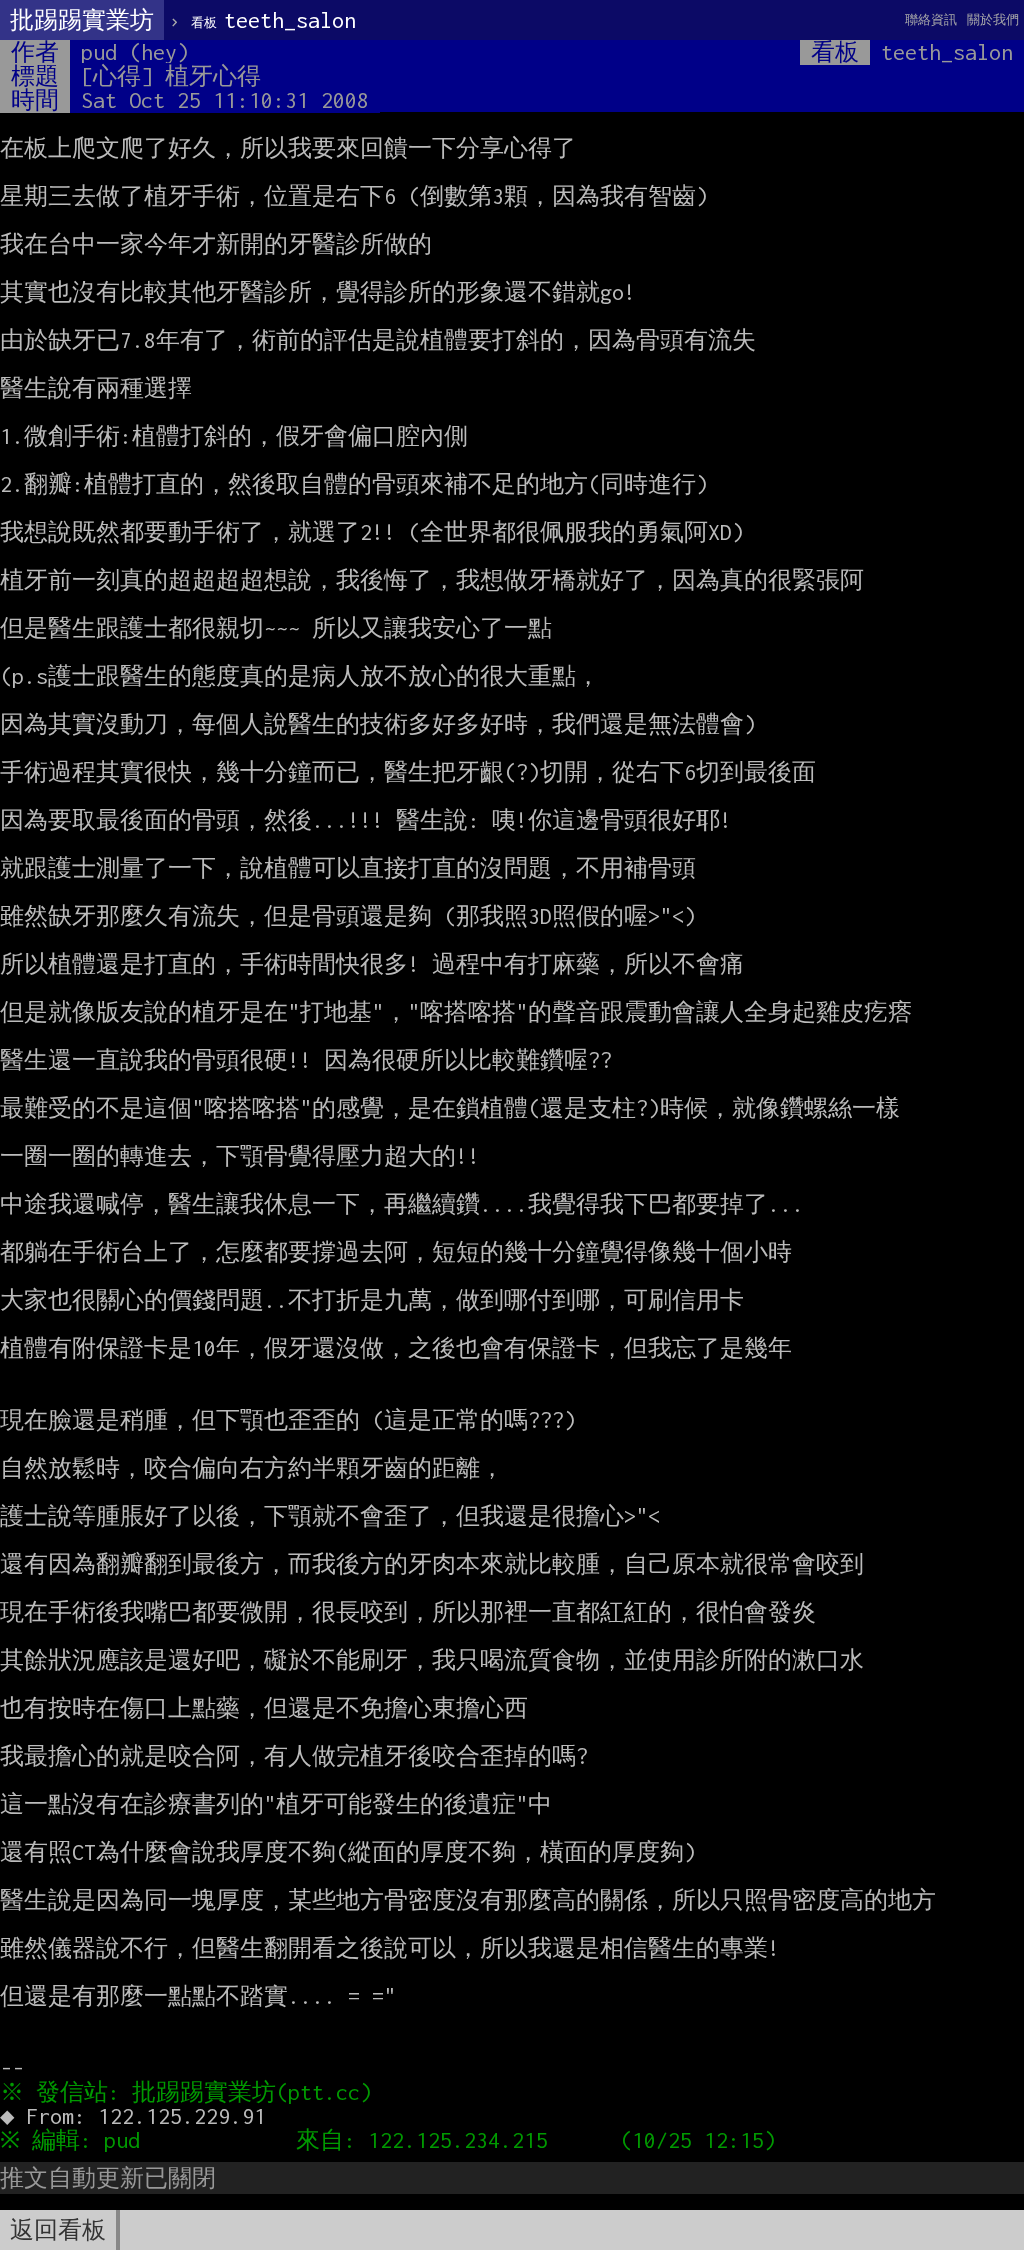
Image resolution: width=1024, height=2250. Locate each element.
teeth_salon (273, 20)
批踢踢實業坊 (82, 20)
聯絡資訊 (931, 19)
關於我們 (993, 19)
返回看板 (58, 2230)
